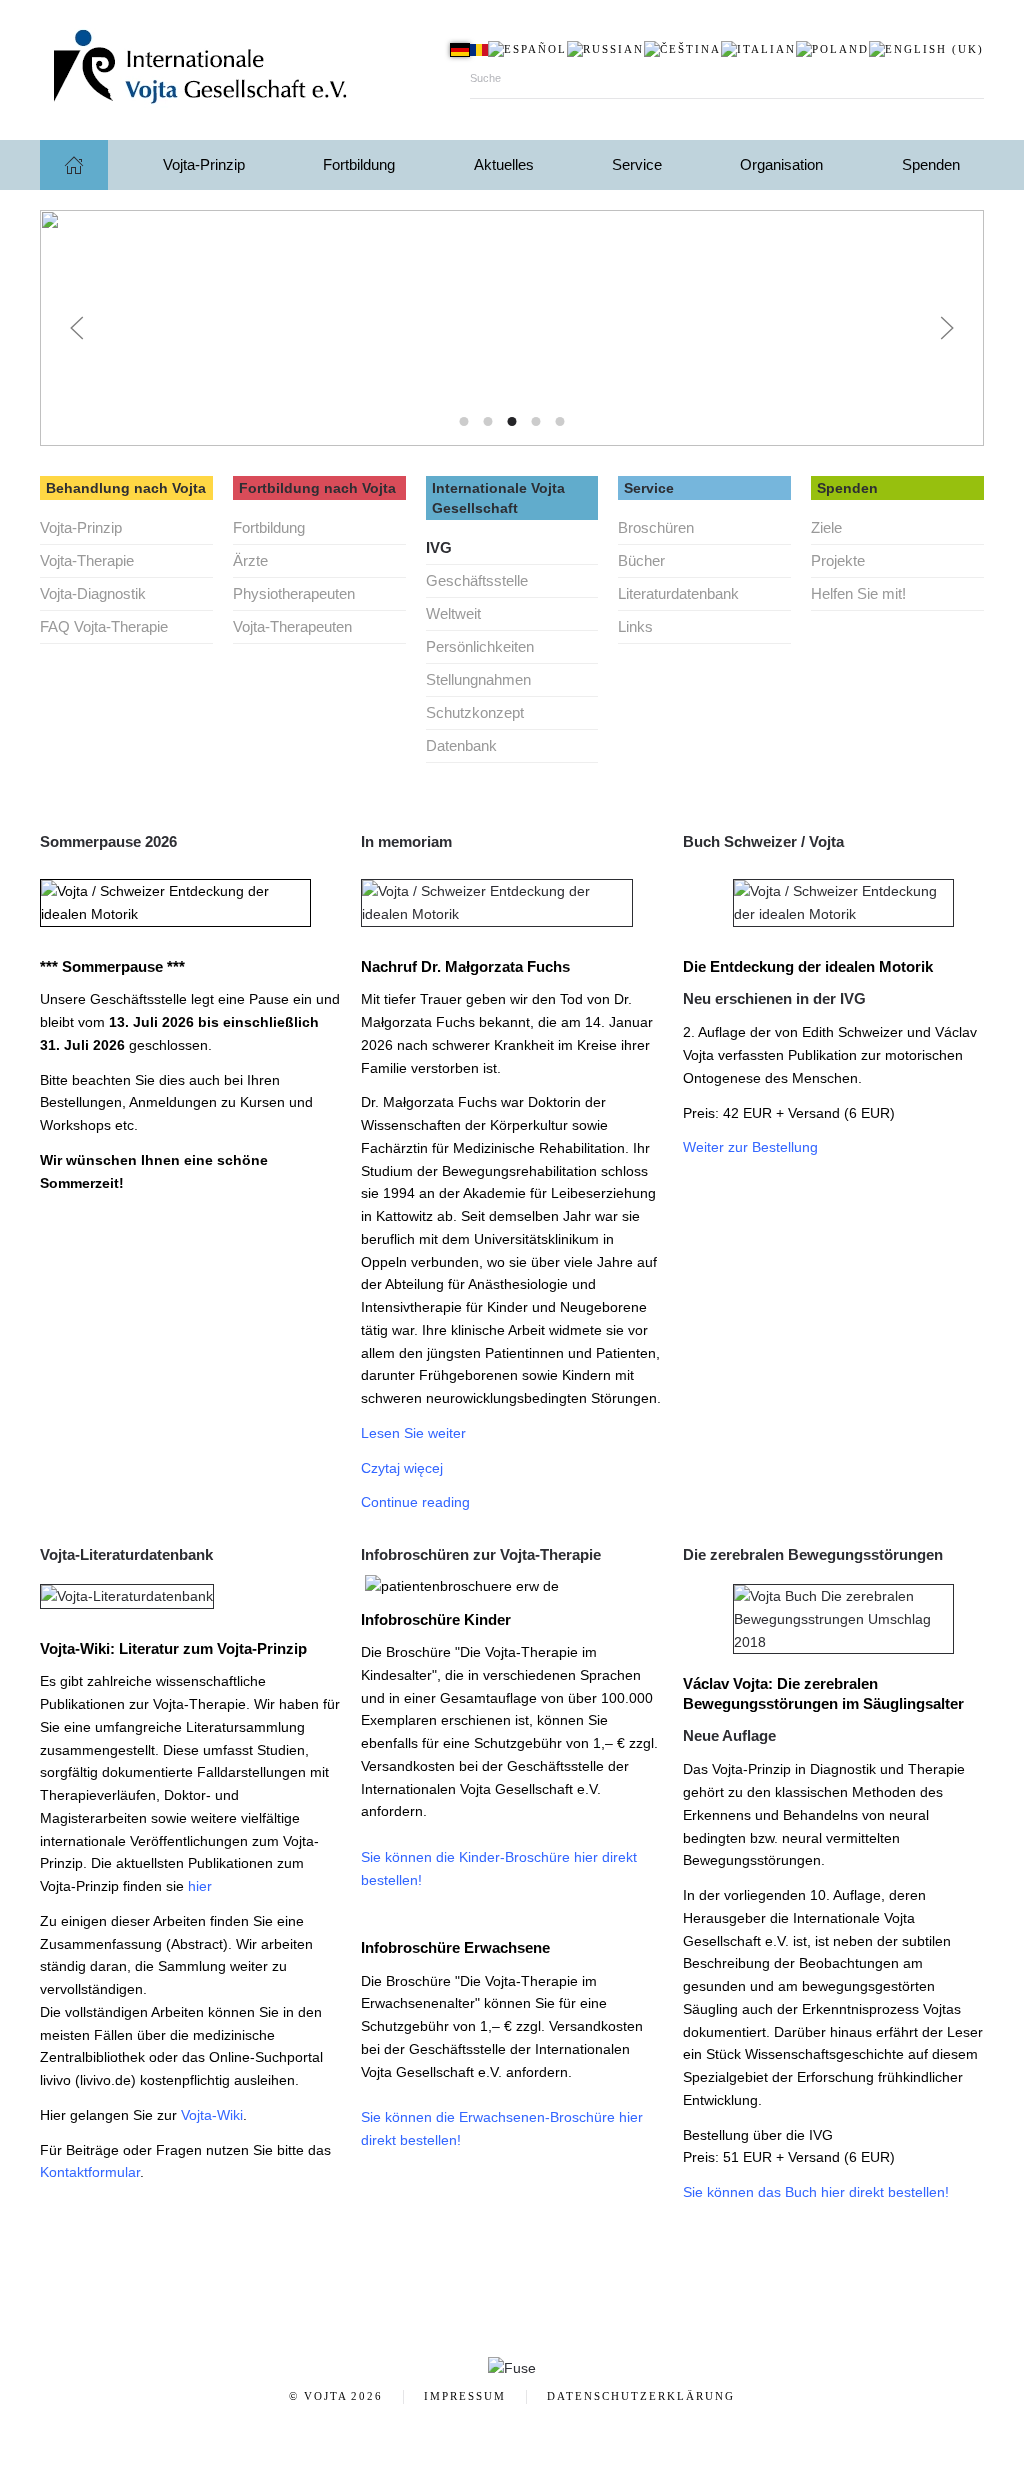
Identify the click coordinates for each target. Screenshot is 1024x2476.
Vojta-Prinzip (81, 527)
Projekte (838, 560)
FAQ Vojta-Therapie (104, 626)
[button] (77, 328)
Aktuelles (504, 164)
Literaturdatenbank (678, 593)
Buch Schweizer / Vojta (763, 841)
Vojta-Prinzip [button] (204, 164)
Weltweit (453, 613)
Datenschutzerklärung (641, 2396)
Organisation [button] (781, 164)
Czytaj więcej (402, 1468)
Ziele (826, 527)
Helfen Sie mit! (858, 593)
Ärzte (250, 560)
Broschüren (656, 527)
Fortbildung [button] (359, 164)
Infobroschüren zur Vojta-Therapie (481, 1554)
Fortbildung (269, 527)
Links (635, 626)
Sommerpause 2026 (108, 841)
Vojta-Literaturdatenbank (126, 1554)
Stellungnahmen (478, 679)
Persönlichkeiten (480, 646)
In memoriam (406, 841)
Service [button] (637, 164)
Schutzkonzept (475, 712)
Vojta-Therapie (87, 560)
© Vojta (336, 2396)
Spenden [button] (931, 164)
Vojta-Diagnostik (93, 593)
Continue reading (415, 1502)
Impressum (465, 2396)
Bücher (641, 560)
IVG (439, 547)
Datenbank (461, 745)
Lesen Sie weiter (413, 1433)
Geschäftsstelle (477, 580)
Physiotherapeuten (294, 593)
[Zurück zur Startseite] (240, 70)
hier (200, 1886)
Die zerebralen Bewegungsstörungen (813, 1554)
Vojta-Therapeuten (292, 626)
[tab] (464, 421)
